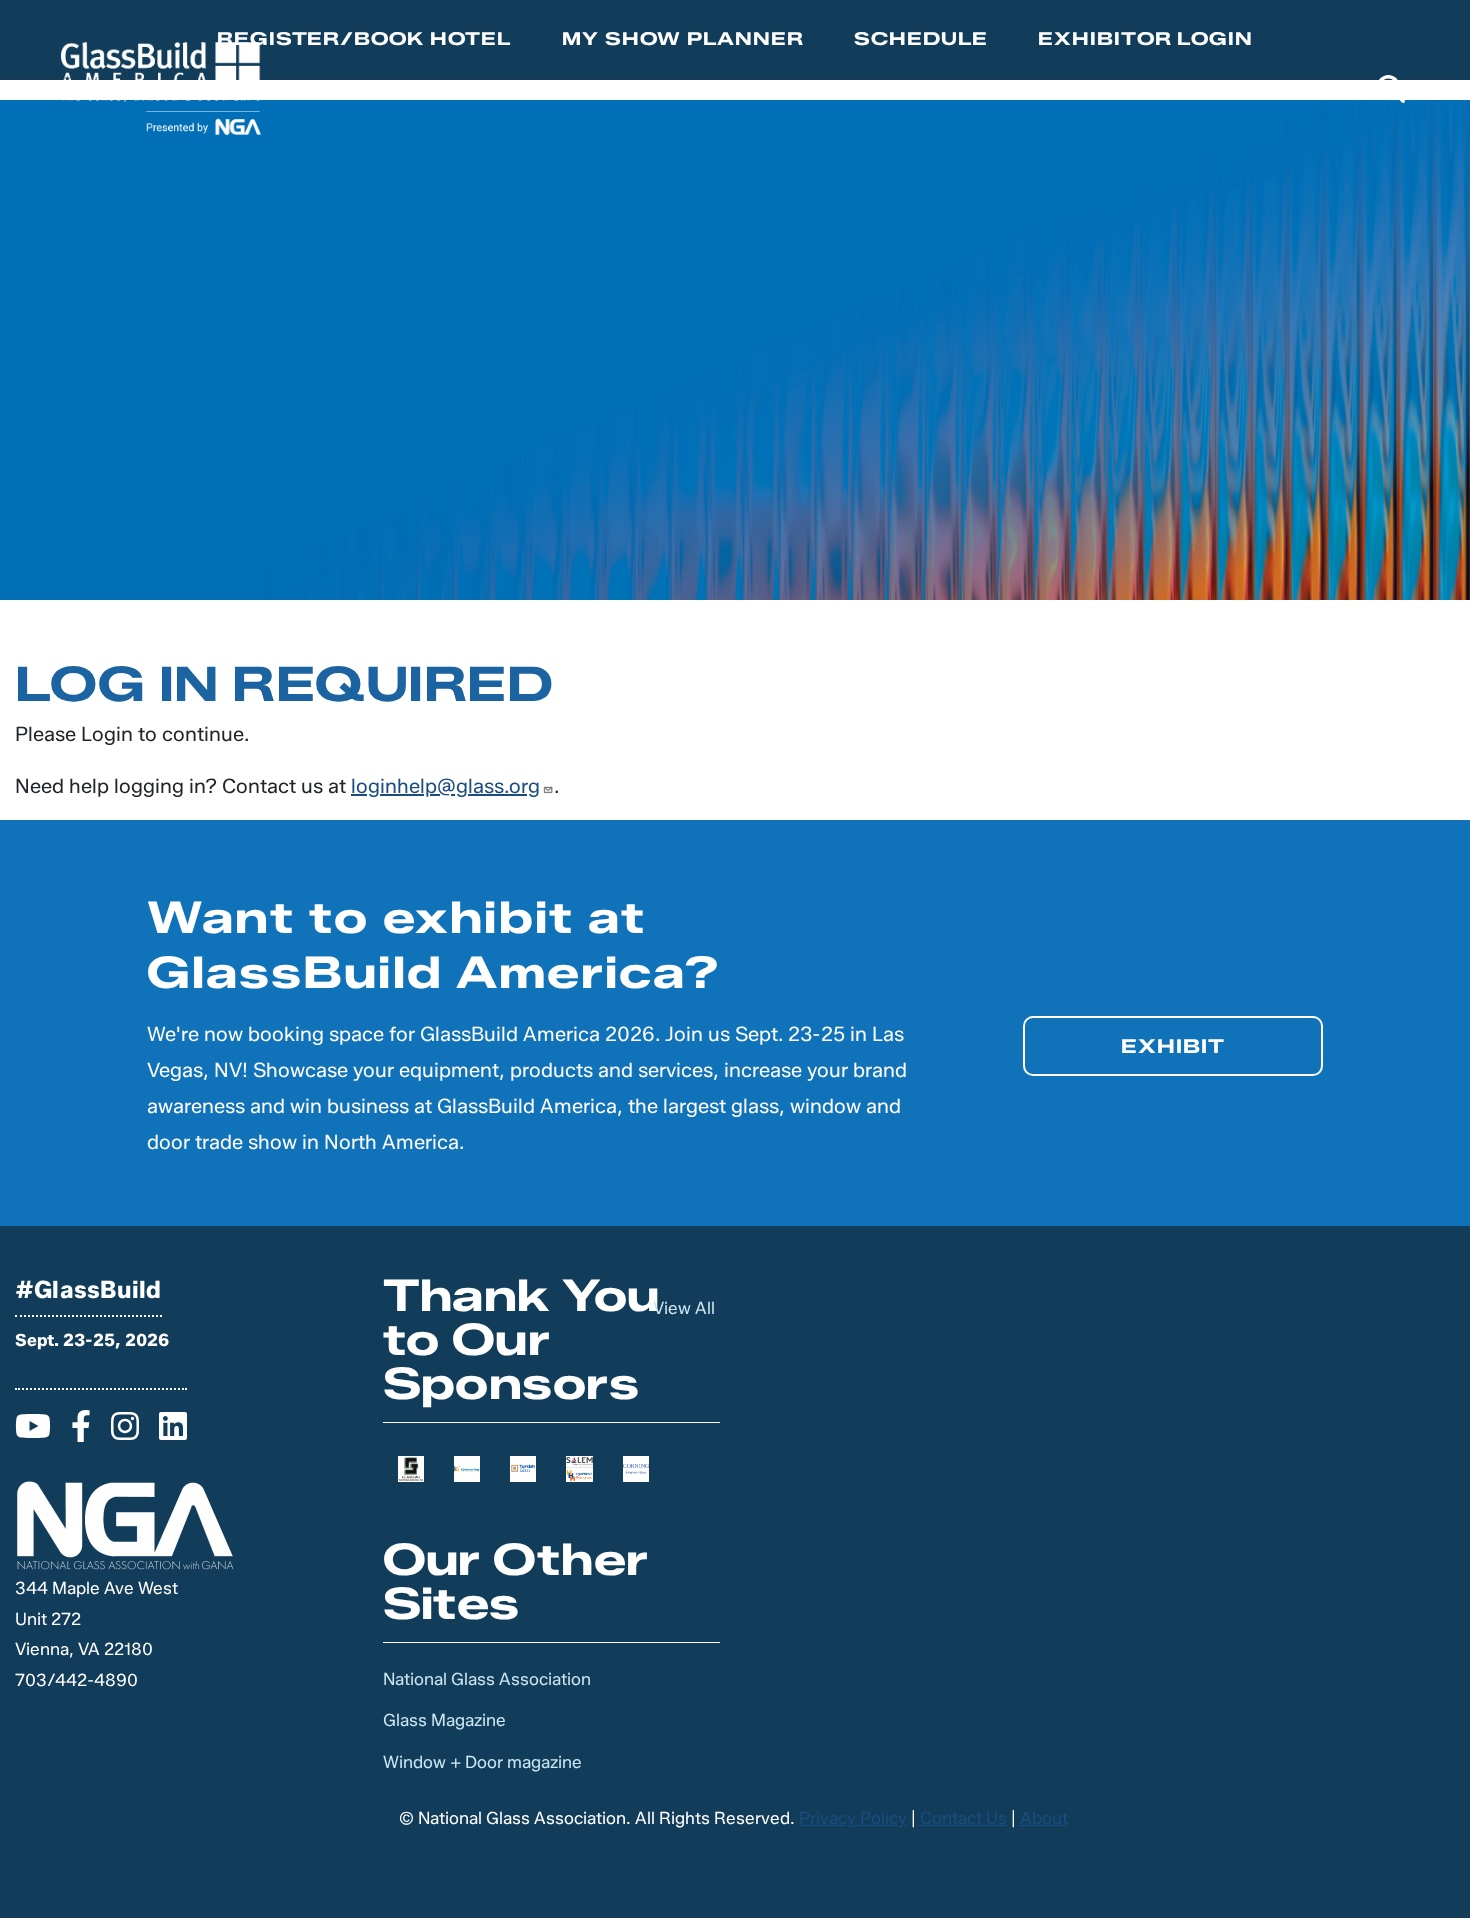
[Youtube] (33, 1432)
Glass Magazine (444, 1720)
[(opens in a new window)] (411, 1467)
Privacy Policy (853, 1818)
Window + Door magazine (482, 1762)
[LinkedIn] (173, 1432)
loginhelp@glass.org (445, 786)
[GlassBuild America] (161, 88)
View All (684, 1308)
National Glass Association (487, 1679)
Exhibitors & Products (1194, 90)
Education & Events (900, 90)
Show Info (667, 90)
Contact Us (963, 1818)
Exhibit (1173, 1046)
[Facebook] (81, 1432)
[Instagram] (125, 1432)
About (1044, 1818)
